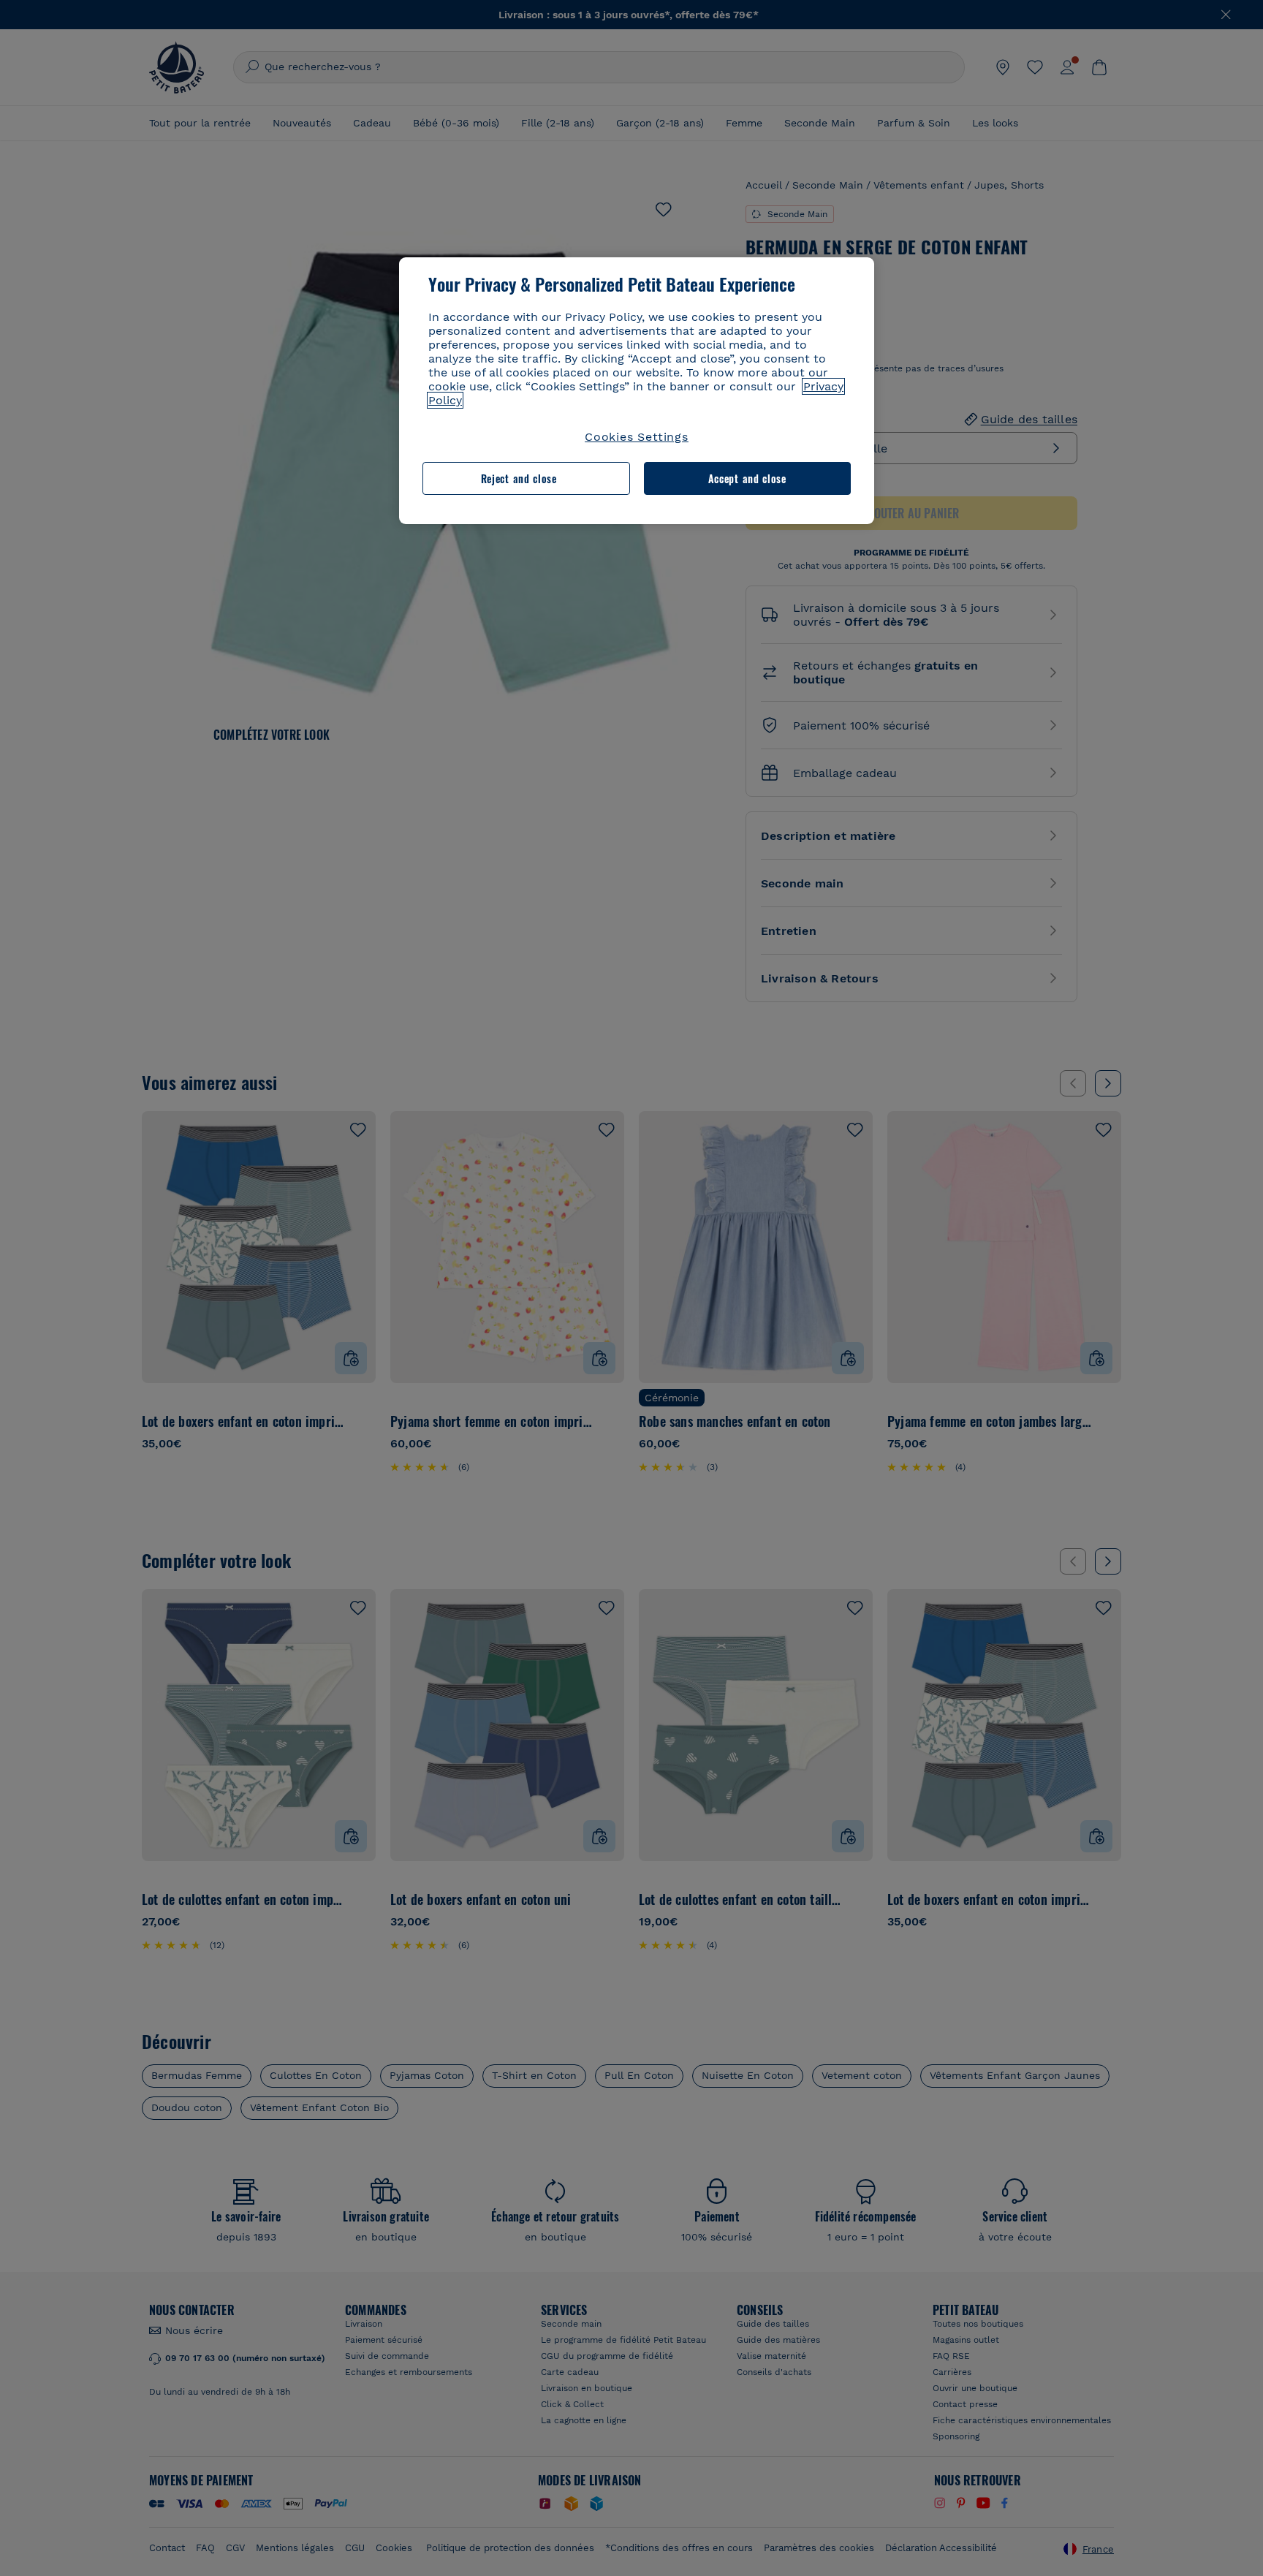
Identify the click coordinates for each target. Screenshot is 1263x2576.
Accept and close (747, 478)
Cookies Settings (637, 437)
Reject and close (519, 478)
